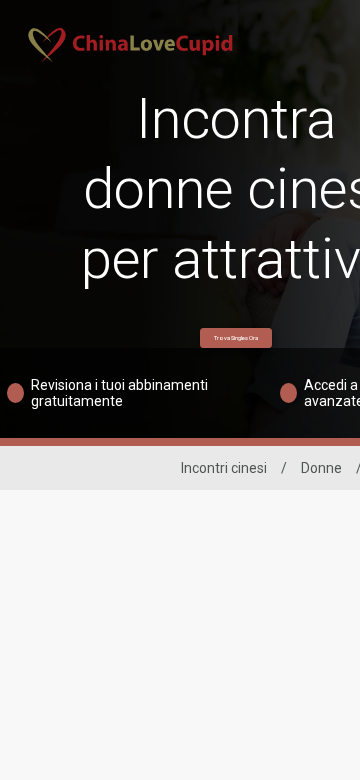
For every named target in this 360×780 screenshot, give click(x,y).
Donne (321, 468)
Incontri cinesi (224, 468)
